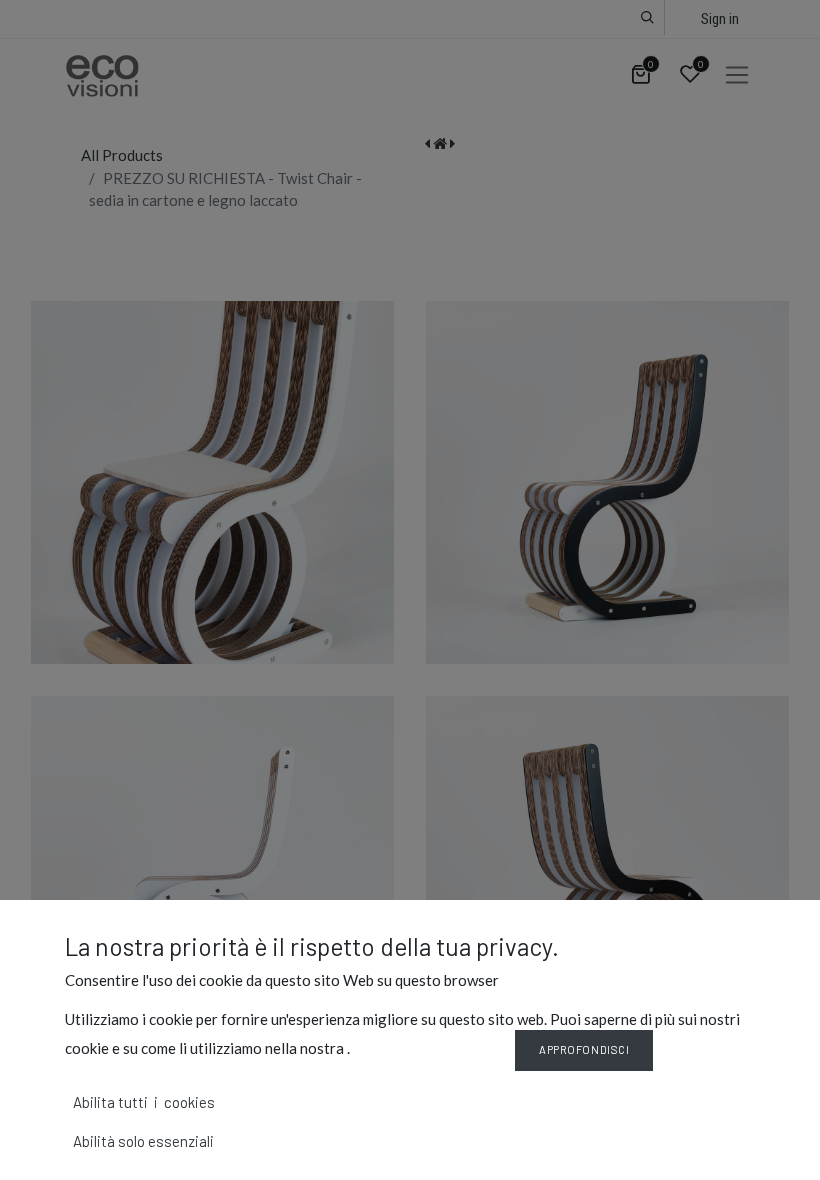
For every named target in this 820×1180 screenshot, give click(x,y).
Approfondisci (584, 1049)
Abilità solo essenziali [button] (143, 1141)
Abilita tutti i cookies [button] (144, 1102)
